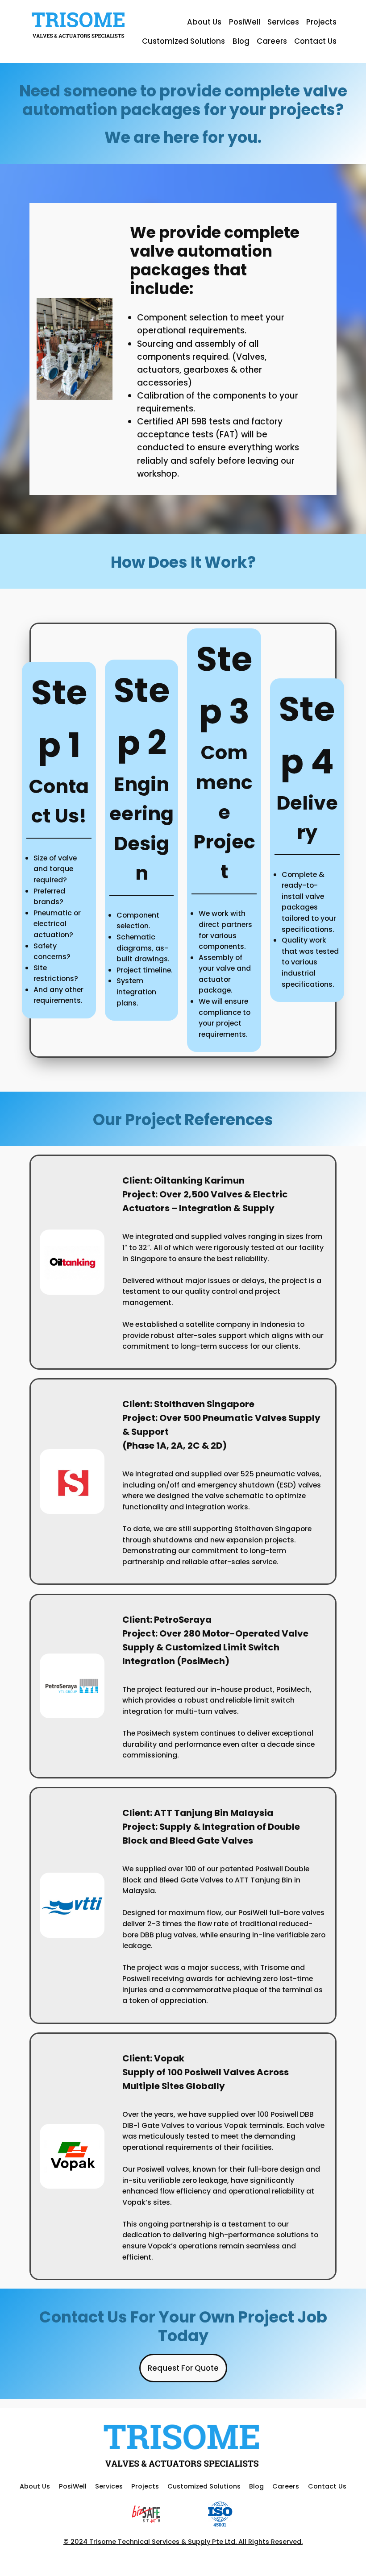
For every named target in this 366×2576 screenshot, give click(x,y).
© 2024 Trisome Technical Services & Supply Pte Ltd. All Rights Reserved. (183, 2542)
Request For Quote (183, 2368)
